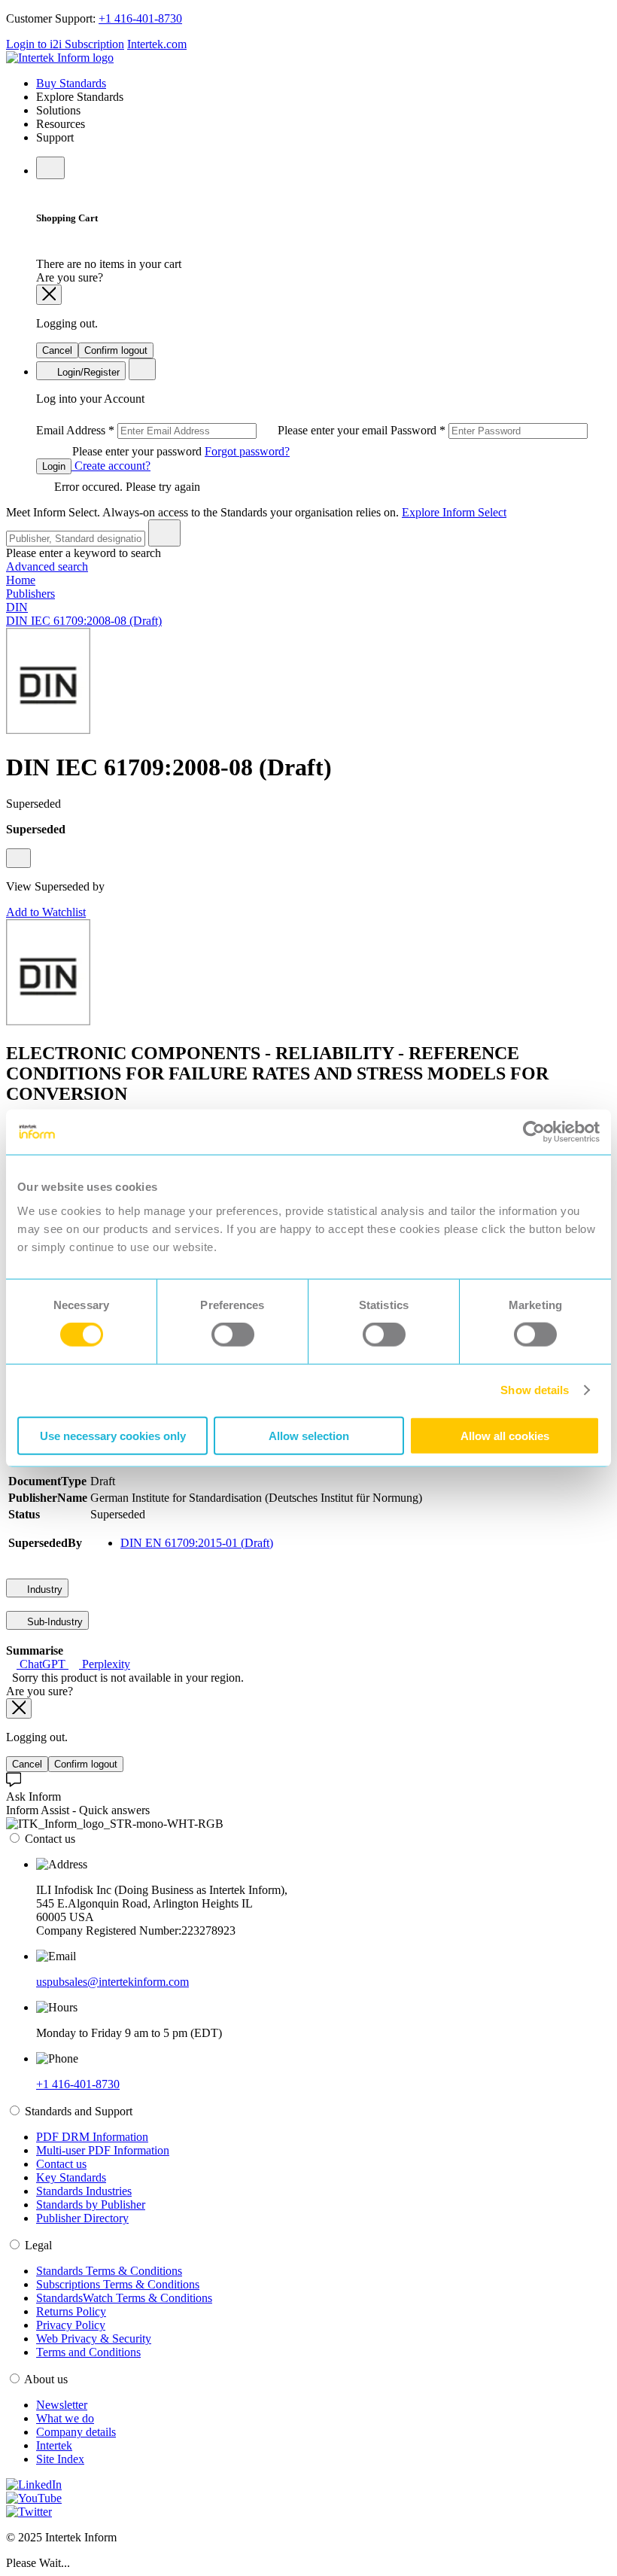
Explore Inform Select (454, 512)
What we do (65, 2418)
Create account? (111, 466)
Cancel (57, 350)
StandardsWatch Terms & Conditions (124, 2298)
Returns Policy (71, 2311)
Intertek (54, 2445)
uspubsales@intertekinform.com (112, 1982)
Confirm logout (116, 350)
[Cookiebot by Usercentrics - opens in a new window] (534, 1132)
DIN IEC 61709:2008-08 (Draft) (84, 621)
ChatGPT (43, 1664)
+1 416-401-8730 (140, 18)
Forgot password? (247, 451)
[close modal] (49, 295)
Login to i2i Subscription (65, 44)
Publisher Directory (82, 2218)
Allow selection (309, 1435)
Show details (535, 1390)
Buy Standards (71, 83)
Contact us (61, 2164)
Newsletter (62, 2405)
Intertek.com (157, 44)
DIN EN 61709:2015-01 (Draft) (197, 1543)
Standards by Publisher (91, 2205)
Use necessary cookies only (113, 1435)
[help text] (18, 858)
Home (21, 580)
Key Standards (71, 2177)
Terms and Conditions (88, 2352)
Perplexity (105, 1664)
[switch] (233, 1335)
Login (54, 466)
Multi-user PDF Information (103, 2150)
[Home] (60, 58)
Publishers (30, 594)
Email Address (213, 430)
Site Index (60, 2459)
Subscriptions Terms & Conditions (118, 2284)
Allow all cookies (505, 1435)
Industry (43, 1589)
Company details (76, 2432)
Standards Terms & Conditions (109, 2271)
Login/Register (87, 372)
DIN (17, 607)
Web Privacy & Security (94, 2338)
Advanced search (47, 566)
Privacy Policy (71, 2325)
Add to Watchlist (46, 912)
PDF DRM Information (92, 2137)
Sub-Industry (53, 1622)
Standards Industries (84, 2191)
